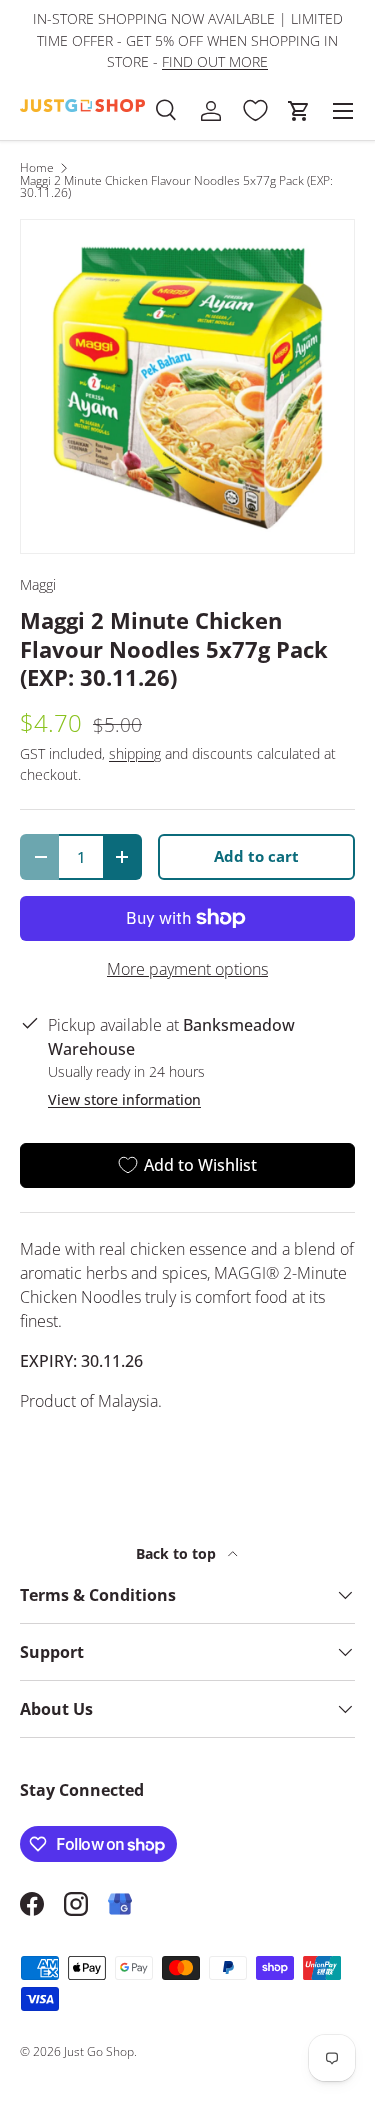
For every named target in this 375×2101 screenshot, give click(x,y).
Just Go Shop (99, 2051)
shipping (135, 753)
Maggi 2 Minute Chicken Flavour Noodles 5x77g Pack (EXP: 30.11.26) (176, 187)
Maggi (38, 584)
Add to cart (256, 856)
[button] (299, 111)
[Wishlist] (255, 111)
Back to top (178, 1553)
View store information (124, 1099)
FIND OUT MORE (215, 61)
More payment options (187, 969)
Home (37, 168)
